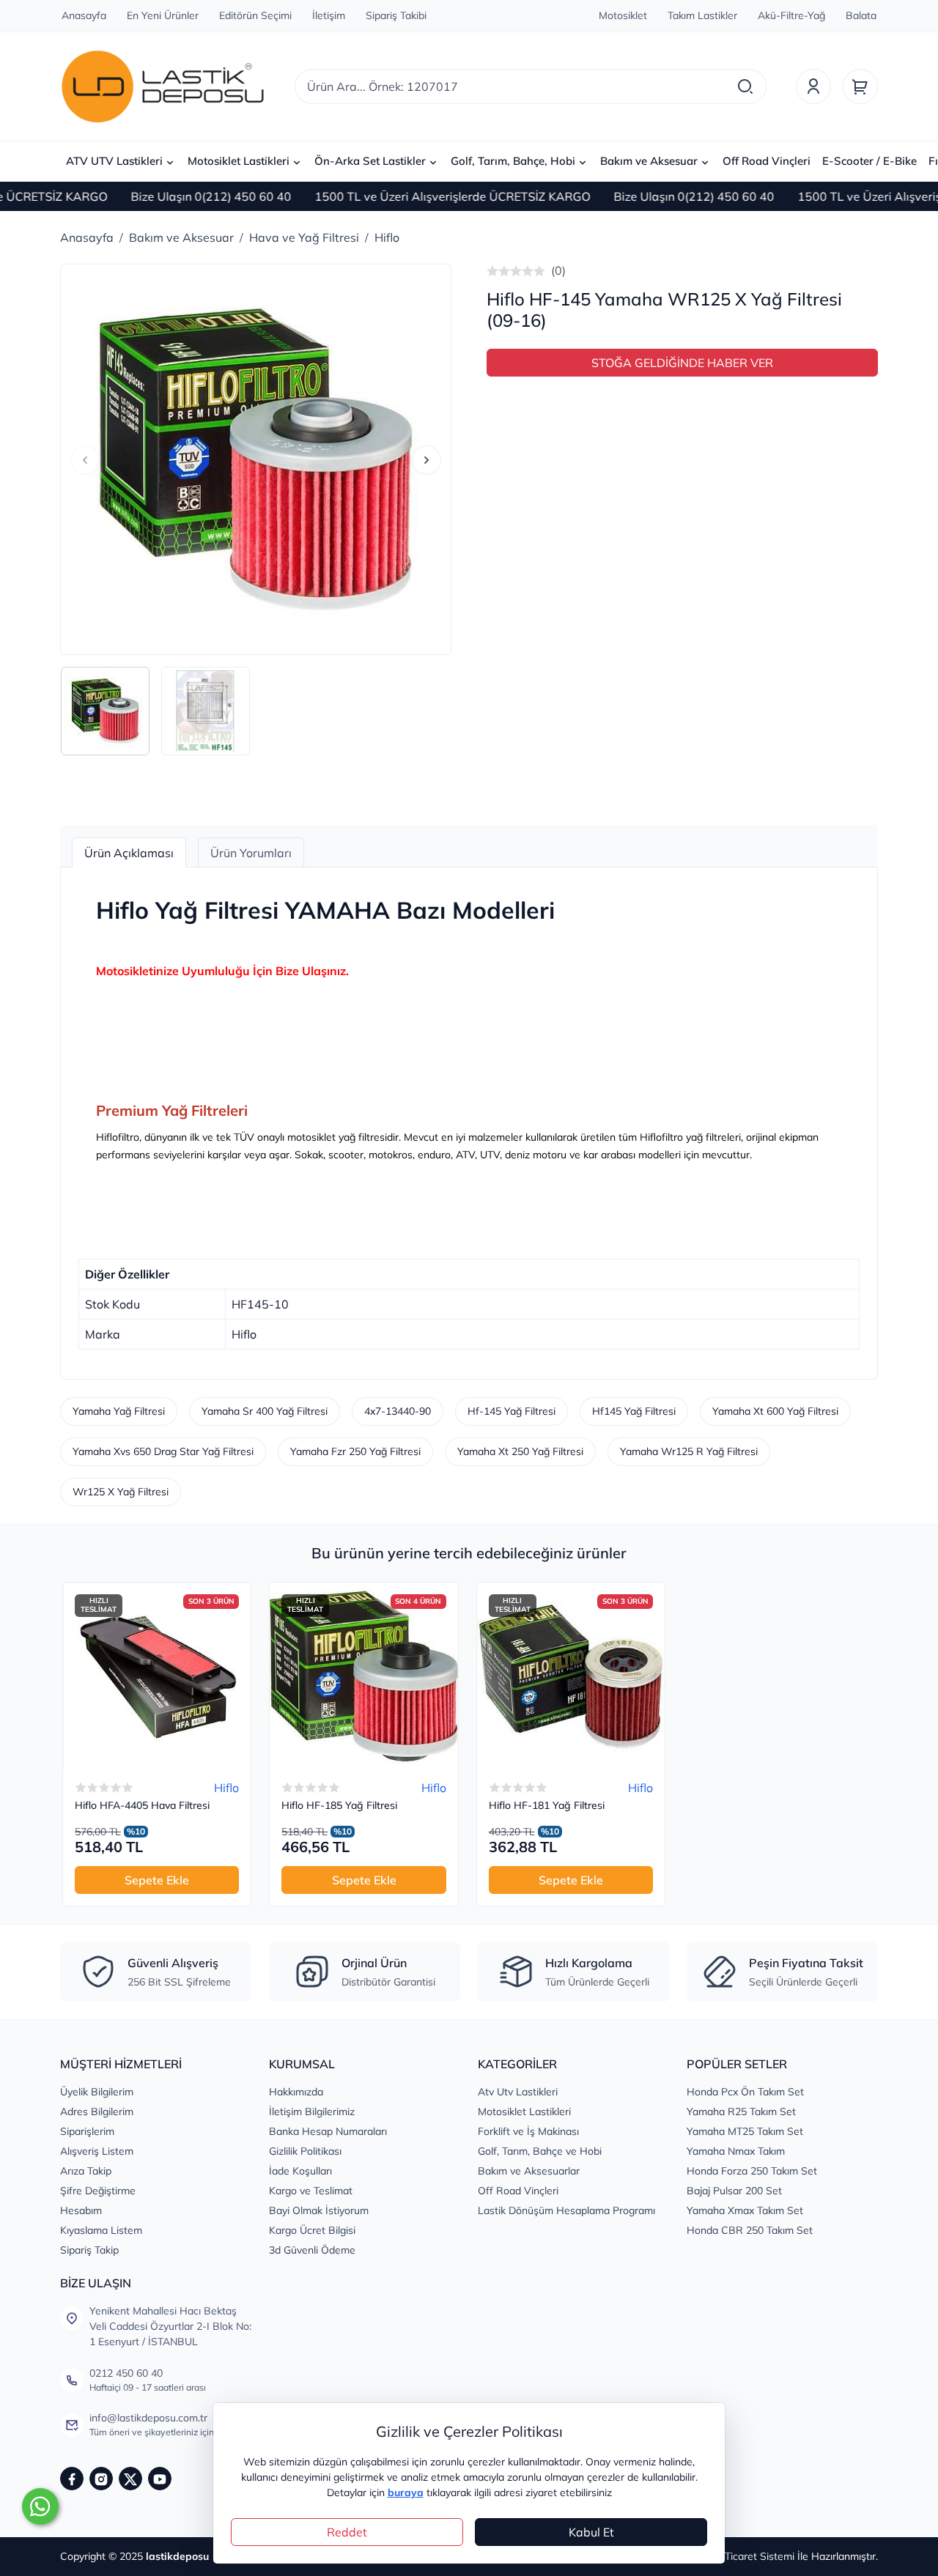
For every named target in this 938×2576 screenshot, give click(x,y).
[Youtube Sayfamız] (160, 2479)
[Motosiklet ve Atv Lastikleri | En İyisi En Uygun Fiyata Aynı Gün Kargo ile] (163, 86)
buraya (406, 2492)
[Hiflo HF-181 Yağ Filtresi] (571, 1676)
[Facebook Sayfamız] (72, 2479)
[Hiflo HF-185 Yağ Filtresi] (363, 1676)
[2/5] (498, 271)
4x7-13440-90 (398, 1411)
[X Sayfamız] (130, 2479)
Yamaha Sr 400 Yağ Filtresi (265, 1411)
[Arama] (745, 86)
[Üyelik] (813, 86)
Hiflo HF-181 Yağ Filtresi (547, 1806)
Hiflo (226, 1788)
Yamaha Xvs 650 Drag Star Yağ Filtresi (163, 1451)
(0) (558, 270)
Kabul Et (591, 2532)
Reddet (347, 2532)
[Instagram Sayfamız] (101, 2479)
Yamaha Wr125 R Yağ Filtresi (689, 1451)
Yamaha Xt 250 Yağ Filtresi (520, 1451)
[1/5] (492, 271)
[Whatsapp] (40, 2506)
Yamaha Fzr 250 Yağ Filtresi (355, 1451)
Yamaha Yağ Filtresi (119, 1411)
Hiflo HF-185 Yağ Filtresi (339, 1806)
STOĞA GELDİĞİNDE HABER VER (682, 363)
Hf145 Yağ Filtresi (634, 1411)
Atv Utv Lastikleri (518, 2092)
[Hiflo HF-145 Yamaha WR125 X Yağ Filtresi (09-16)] (256, 459)
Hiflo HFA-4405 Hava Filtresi (142, 1806)
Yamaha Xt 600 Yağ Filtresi (775, 1411)
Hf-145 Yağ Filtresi (512, 1411)
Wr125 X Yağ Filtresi (121, 1492)
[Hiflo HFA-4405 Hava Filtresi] (157, 1676)
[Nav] (85, 460)
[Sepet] (860, 86)
